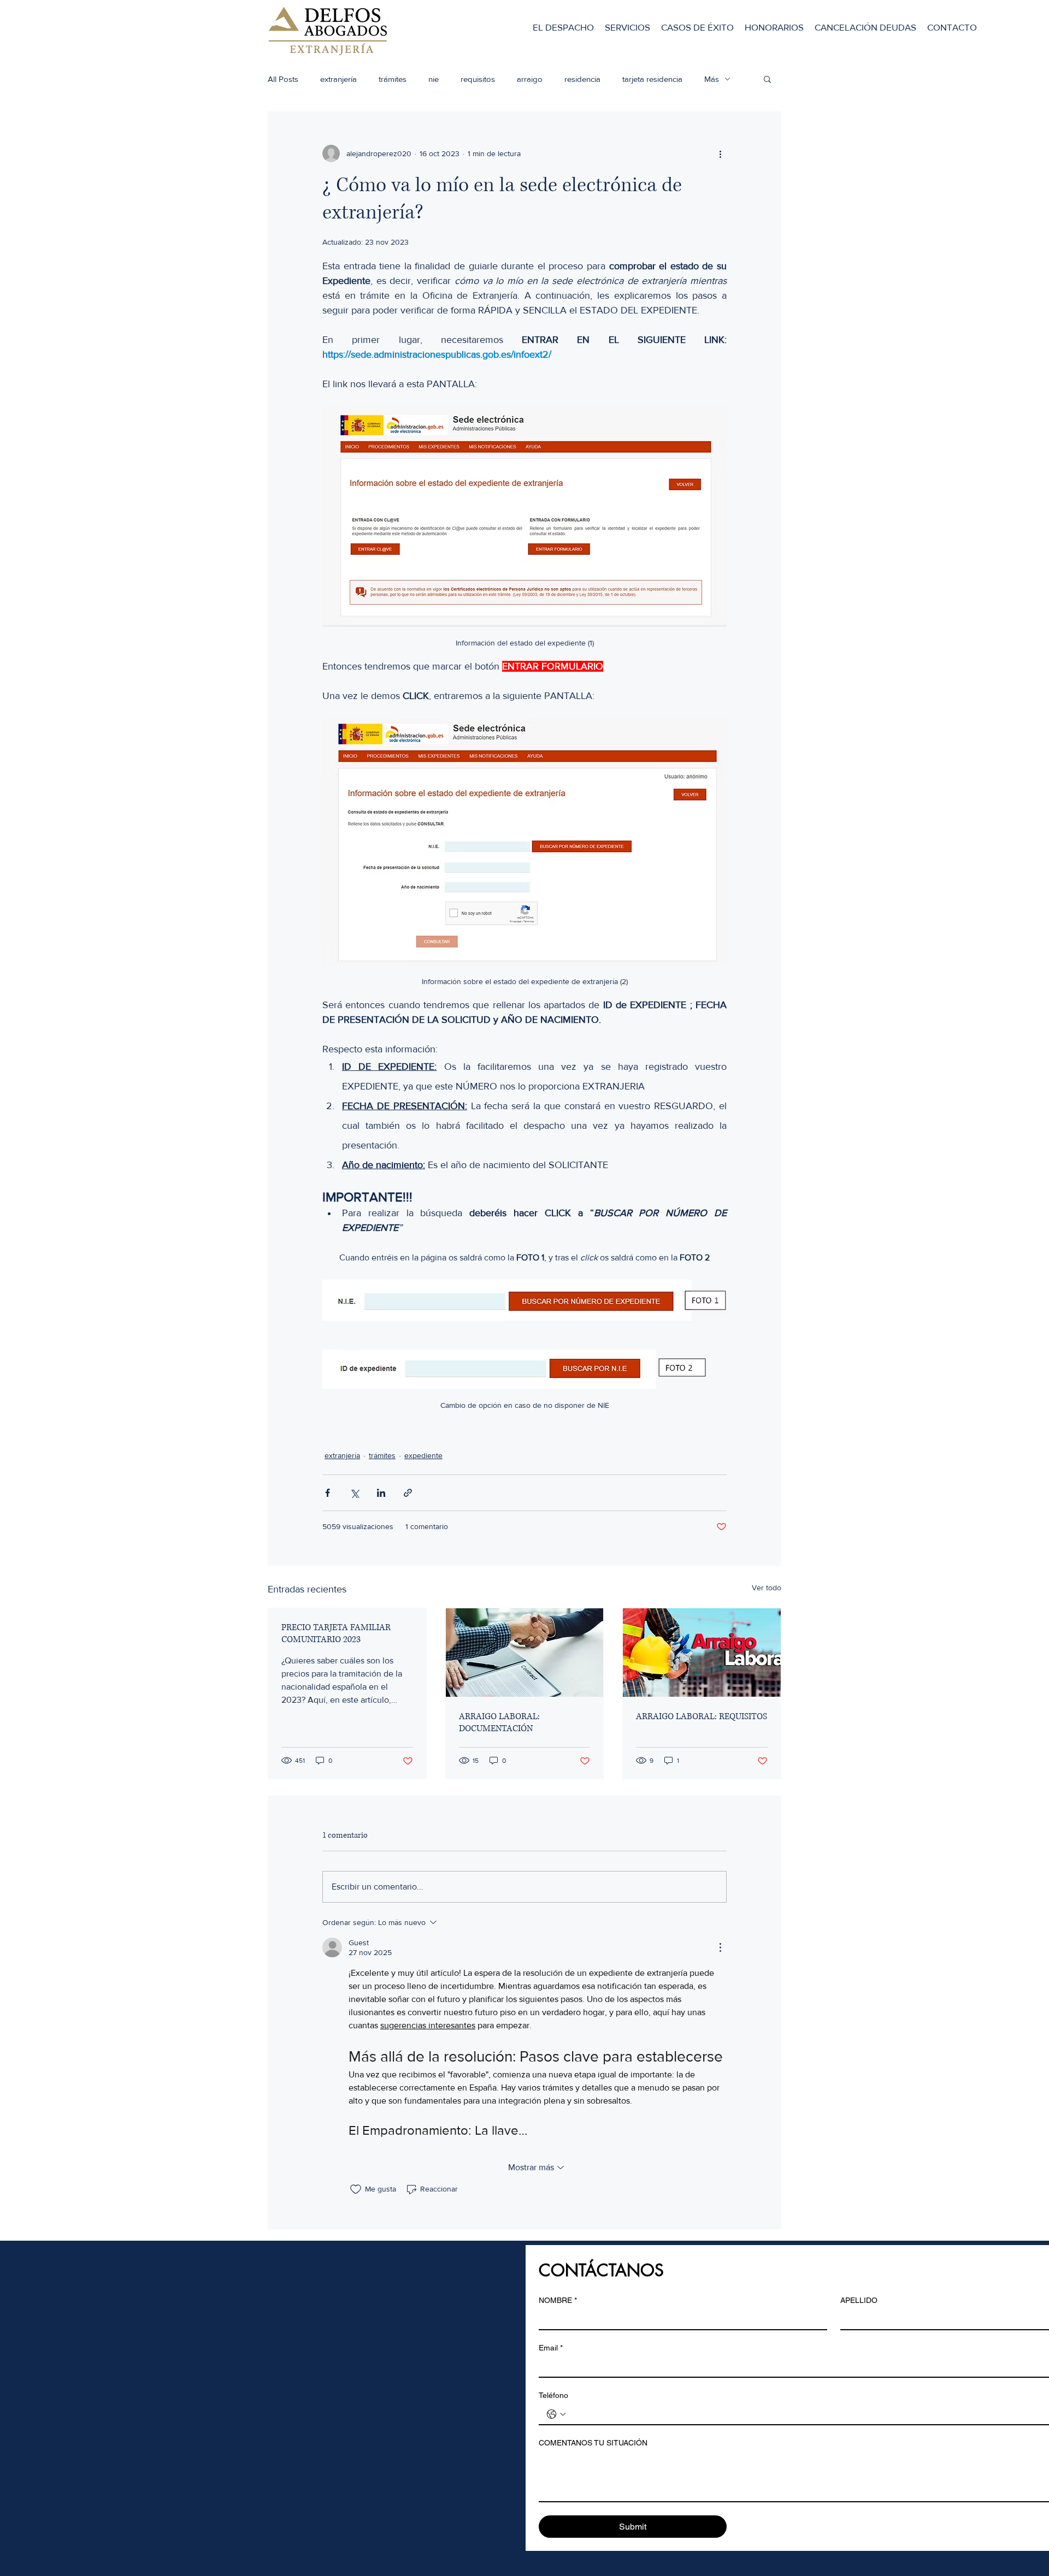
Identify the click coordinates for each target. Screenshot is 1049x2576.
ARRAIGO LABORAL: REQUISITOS (702, 1716)
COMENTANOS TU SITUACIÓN (593, 2443)
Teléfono (553, 2395)
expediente (423, 1455)
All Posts (283, 79)
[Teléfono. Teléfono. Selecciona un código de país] (556, 2414)
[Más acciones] (720, 153)
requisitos (478, 79)
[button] (767, 79)
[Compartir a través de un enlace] (408, 1493)
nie (434, 79)
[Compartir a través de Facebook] (328, 1493)
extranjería (338, 79)
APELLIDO (859, 2300)
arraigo (530, 79)
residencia (582, 79)
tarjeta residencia (652, 79)
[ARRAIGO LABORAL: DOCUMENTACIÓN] (525, 1653)
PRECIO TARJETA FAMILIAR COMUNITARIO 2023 (336, 1633)
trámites (393, 79)
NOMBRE (558, 2300)
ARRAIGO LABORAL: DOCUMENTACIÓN (499, 1722)
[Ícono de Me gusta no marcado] (356, 2189)
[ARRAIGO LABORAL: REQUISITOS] (702, 1653)
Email (551, 2348)
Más (712, 79)
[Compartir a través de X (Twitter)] (354, 1493)
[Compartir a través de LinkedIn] (381, 1493)
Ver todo (767, 1588)
